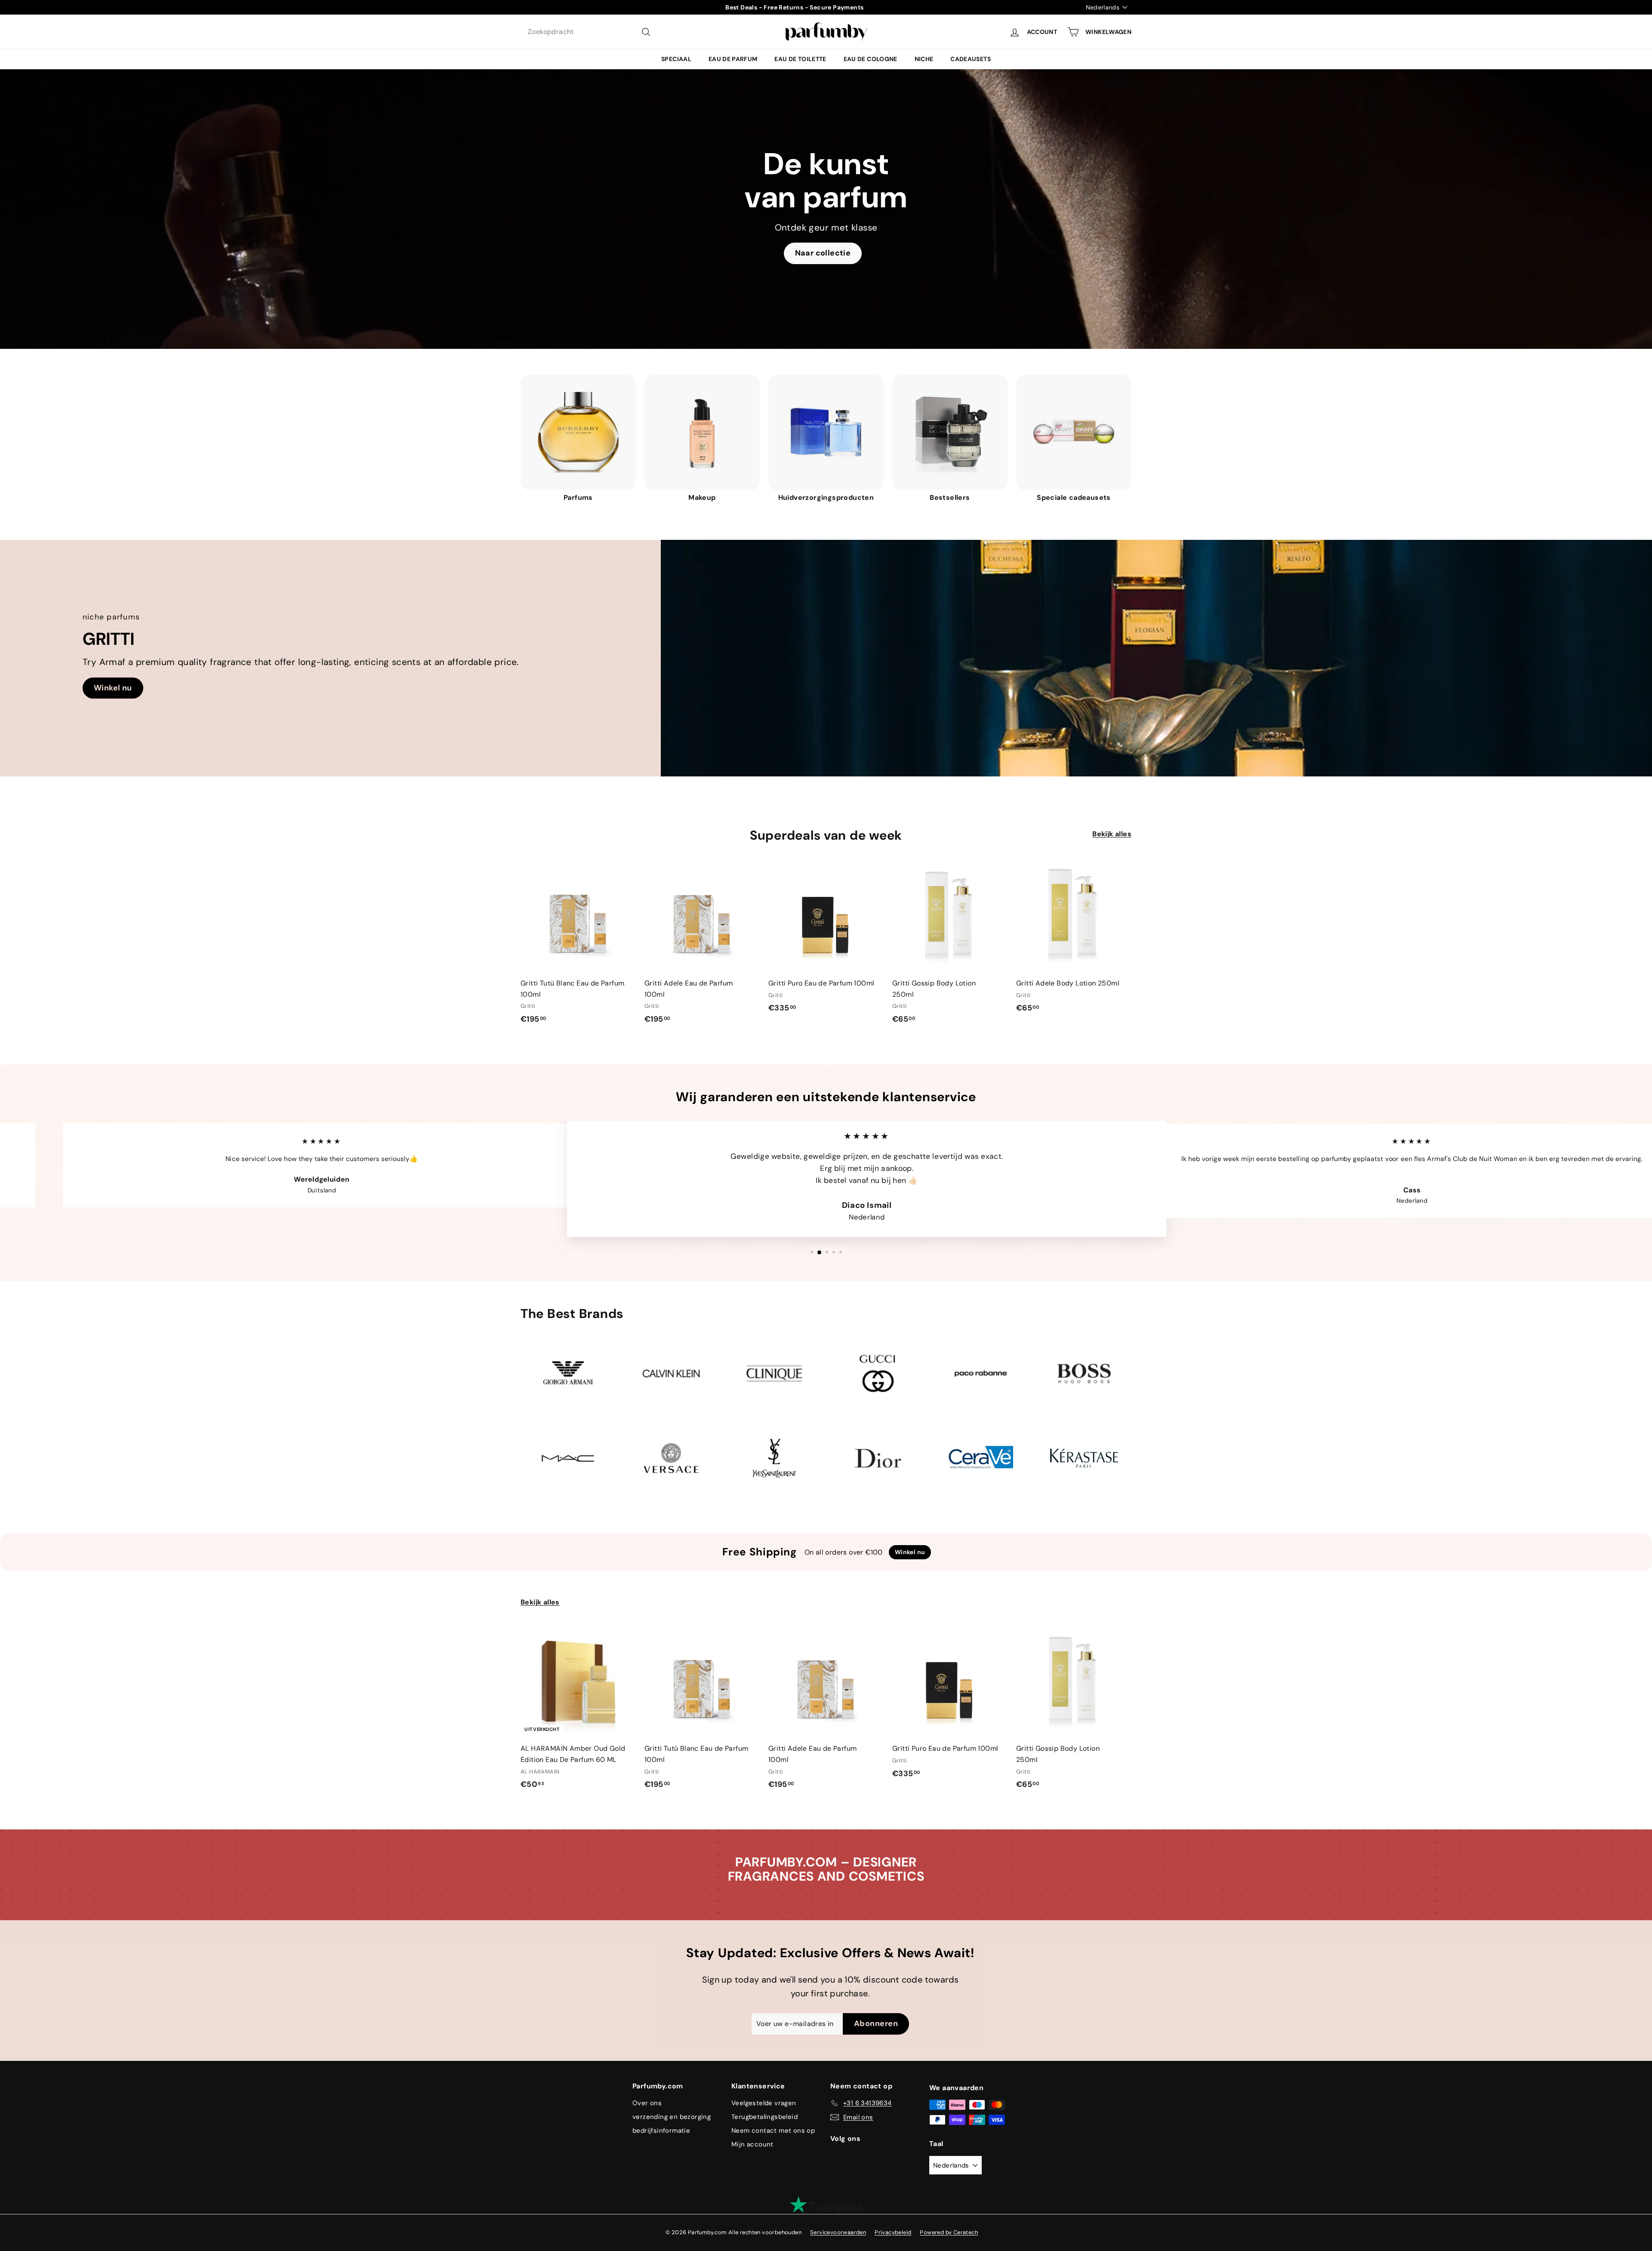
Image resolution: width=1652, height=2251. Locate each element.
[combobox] (589, 32)
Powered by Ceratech (949, 2232)
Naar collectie (823, 253)
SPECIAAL (676, 59)
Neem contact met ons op (773, 2131)
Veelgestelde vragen (764, 2103)
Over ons (647, 2103)
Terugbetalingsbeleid (764, 2117)
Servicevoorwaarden (838, 2232)
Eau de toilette (800, 59)
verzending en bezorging (672, 2117)
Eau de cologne (871, 59)
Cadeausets (971, 59)
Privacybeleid (893, 2232)
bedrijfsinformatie (661, 2131)
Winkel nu (113, 688)
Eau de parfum (733, 59)
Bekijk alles (1112, 834)
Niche (924, 59)
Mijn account (752, 2144)
